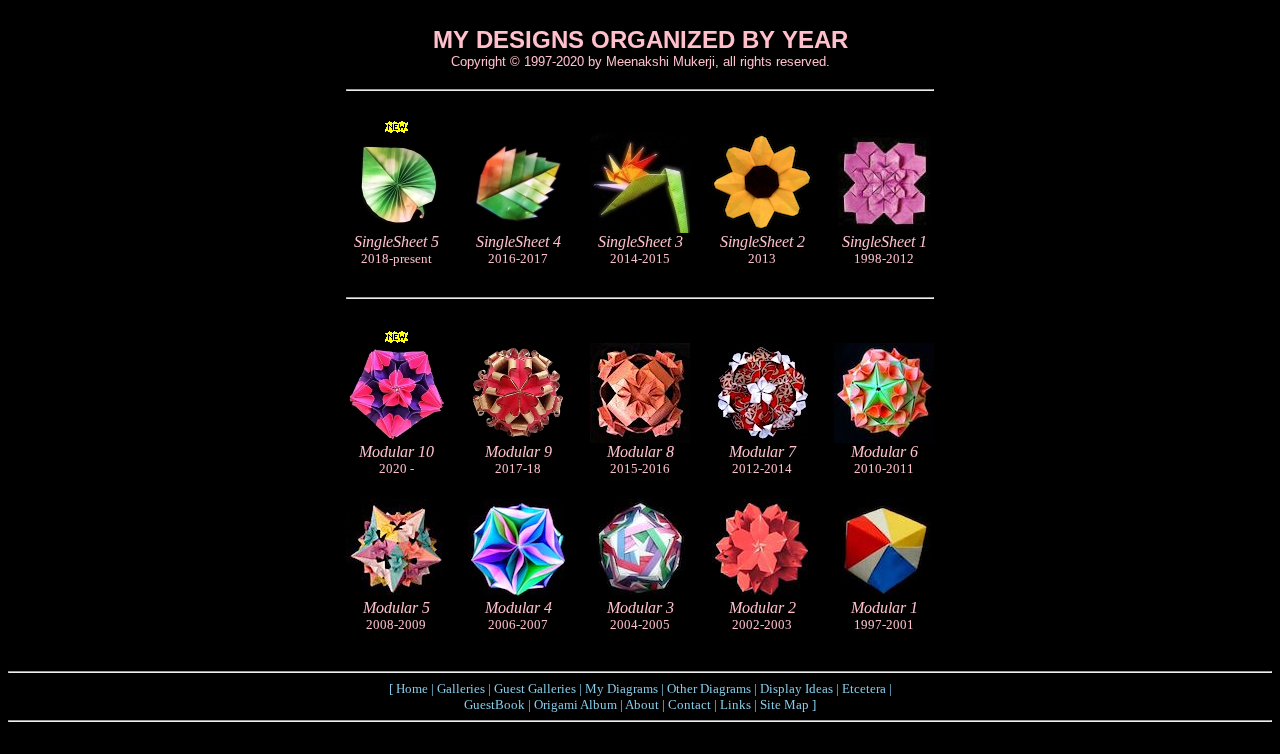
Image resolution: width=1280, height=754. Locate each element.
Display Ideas (796, 688)
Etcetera (864, 688)
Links (735, 704)
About (642, 704)
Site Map (784, 704)
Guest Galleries (535, 688)
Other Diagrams (709, 688)
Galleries (461, 688)
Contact (689, 704)
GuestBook (494, 704)
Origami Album (575, 704)
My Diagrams (621, 688)
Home (412, 688)
